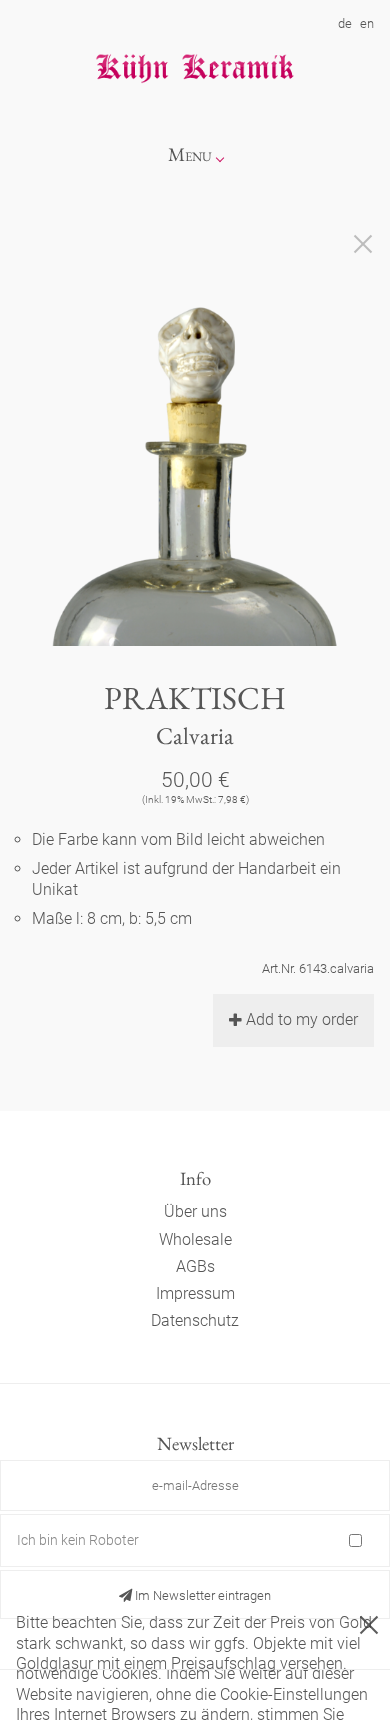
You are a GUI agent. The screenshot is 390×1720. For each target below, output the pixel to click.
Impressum (195, 1293)
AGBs (195, 1266)
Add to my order (302, 1019)
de (345, 23)
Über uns (195, 1211)
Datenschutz (195, 1320)
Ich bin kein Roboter (78, 1540)
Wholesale (195, 1239)
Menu (190, 154)
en (367, 23)
